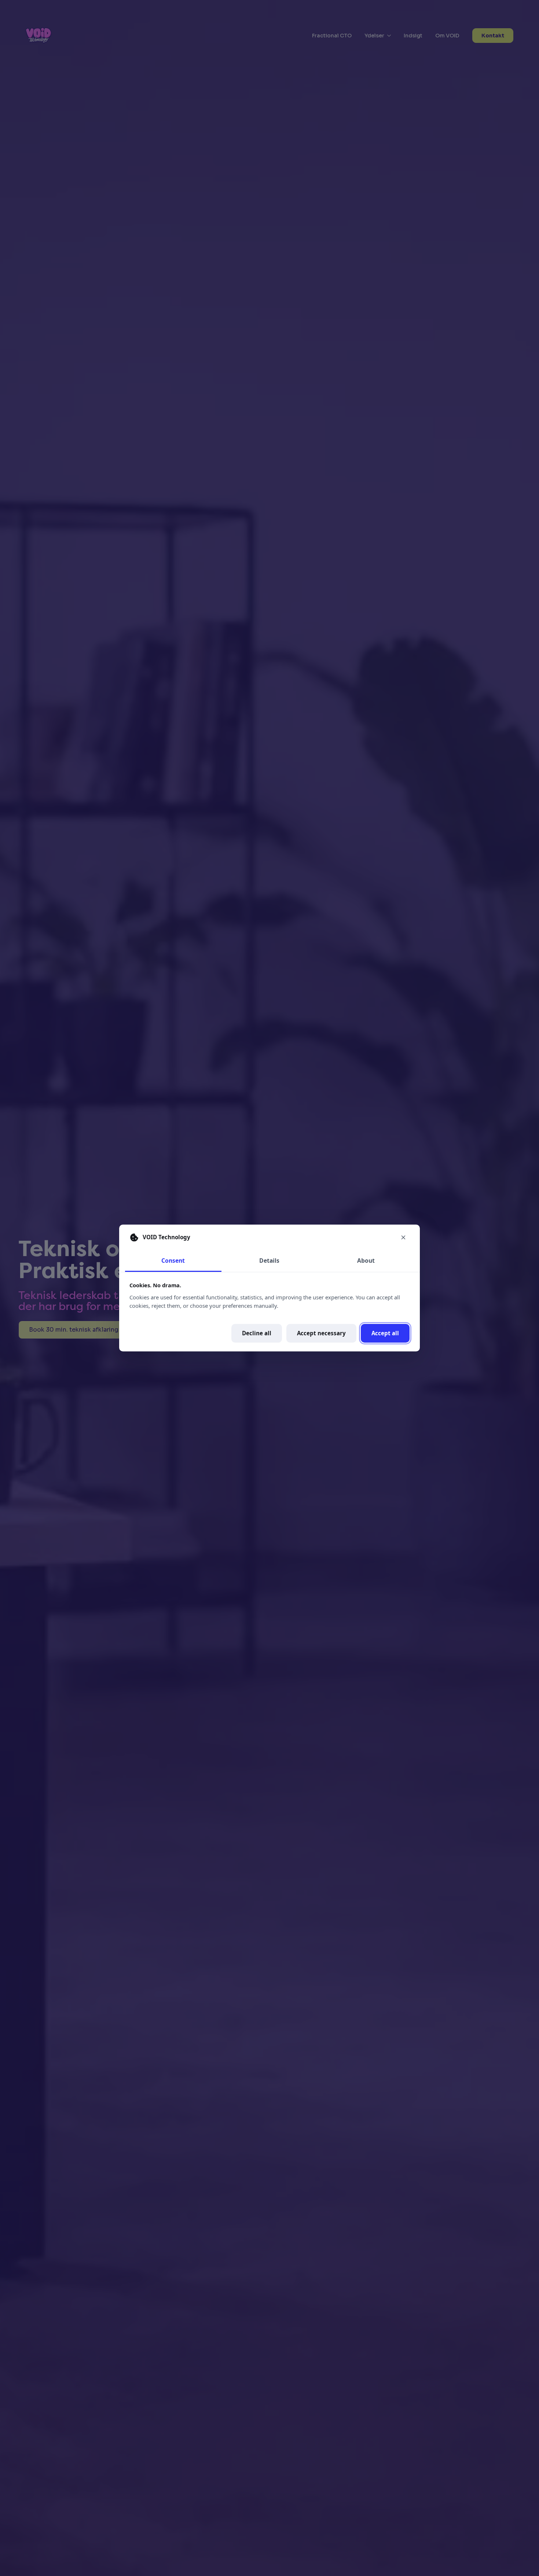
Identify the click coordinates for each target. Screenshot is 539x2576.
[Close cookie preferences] (403, 1237)
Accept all (385, 1333)
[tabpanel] (269, 1312)
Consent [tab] (173, 1261)
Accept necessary (321, 1333)
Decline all (257, 1333)
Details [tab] (269, 1261)
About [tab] (366, 1261)
